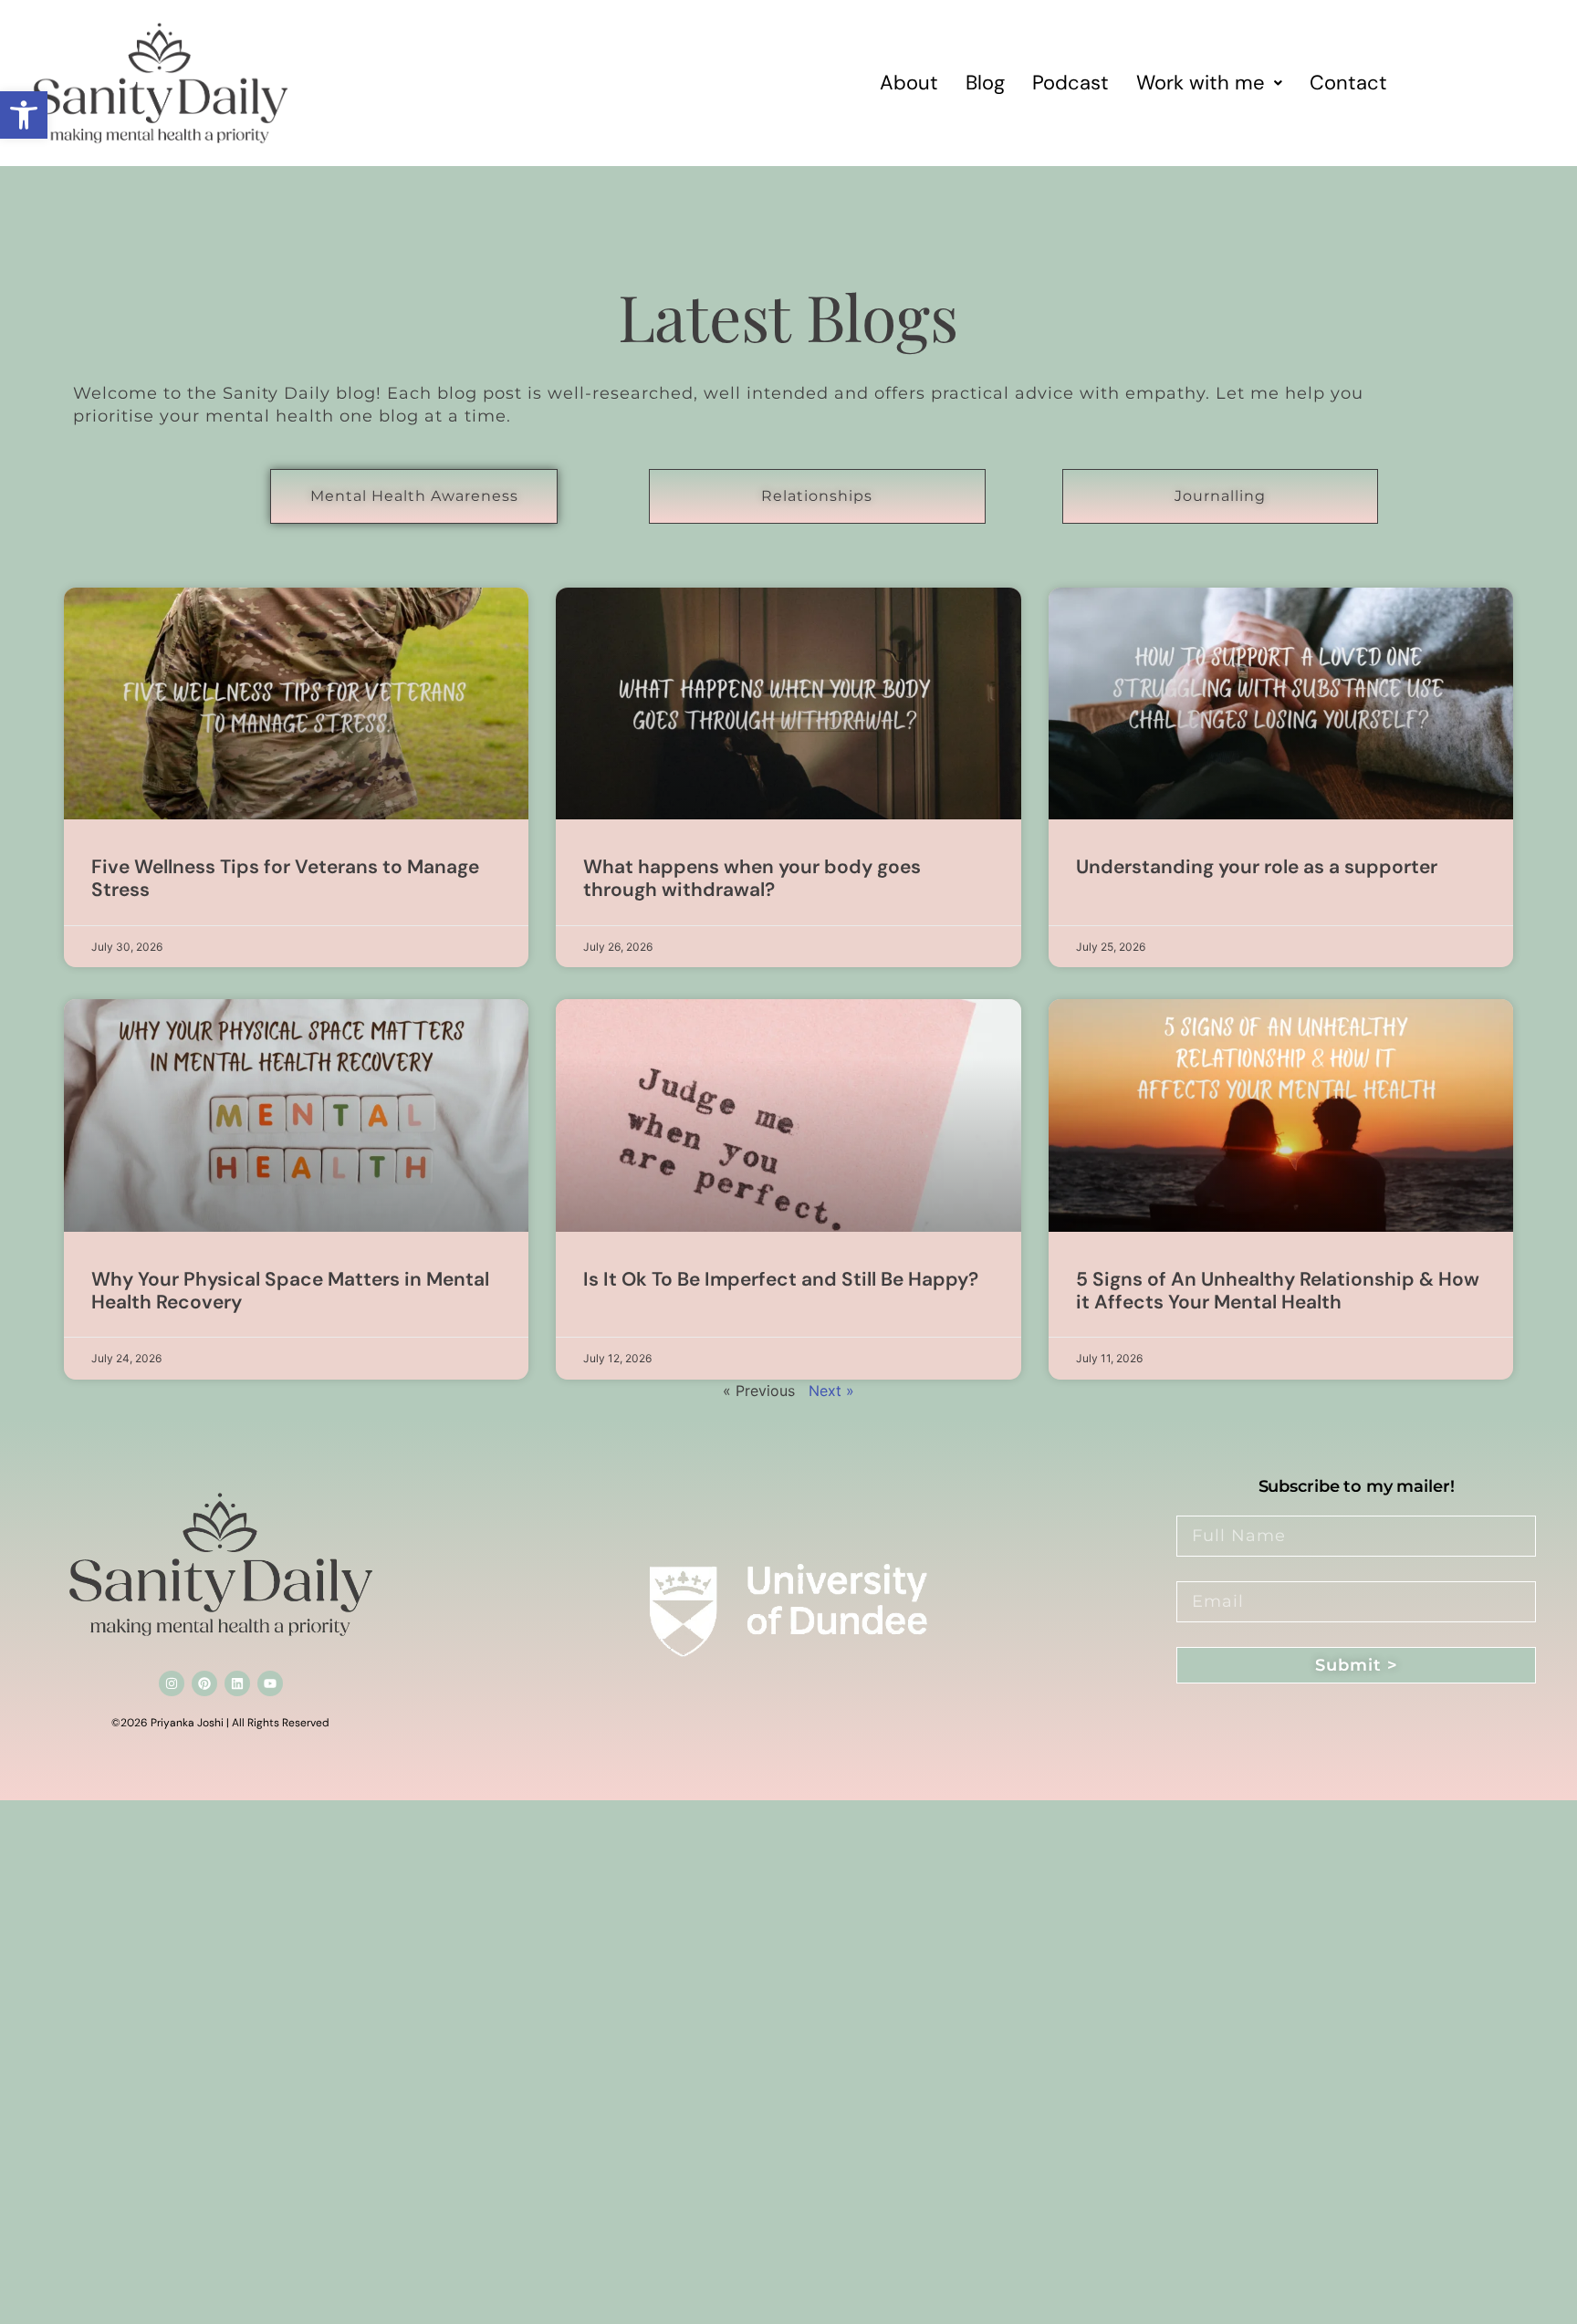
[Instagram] (172, 1683)
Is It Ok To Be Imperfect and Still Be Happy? (781, 1279)
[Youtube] (270, 1683)
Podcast (1070, 83)
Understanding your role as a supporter (1257, 867)
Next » (831, 1391)
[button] (24, 115)
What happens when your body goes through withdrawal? (752, 878)
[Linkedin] (237, 1683)
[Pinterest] (204, 1683)
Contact (1348, 83)
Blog (985, 83)
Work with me (1201, 83)
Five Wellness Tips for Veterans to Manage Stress (285, 878)
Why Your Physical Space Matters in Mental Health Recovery (290, 1291)
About (909, 83)
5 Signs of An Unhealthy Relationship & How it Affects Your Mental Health (1278, 1291)
